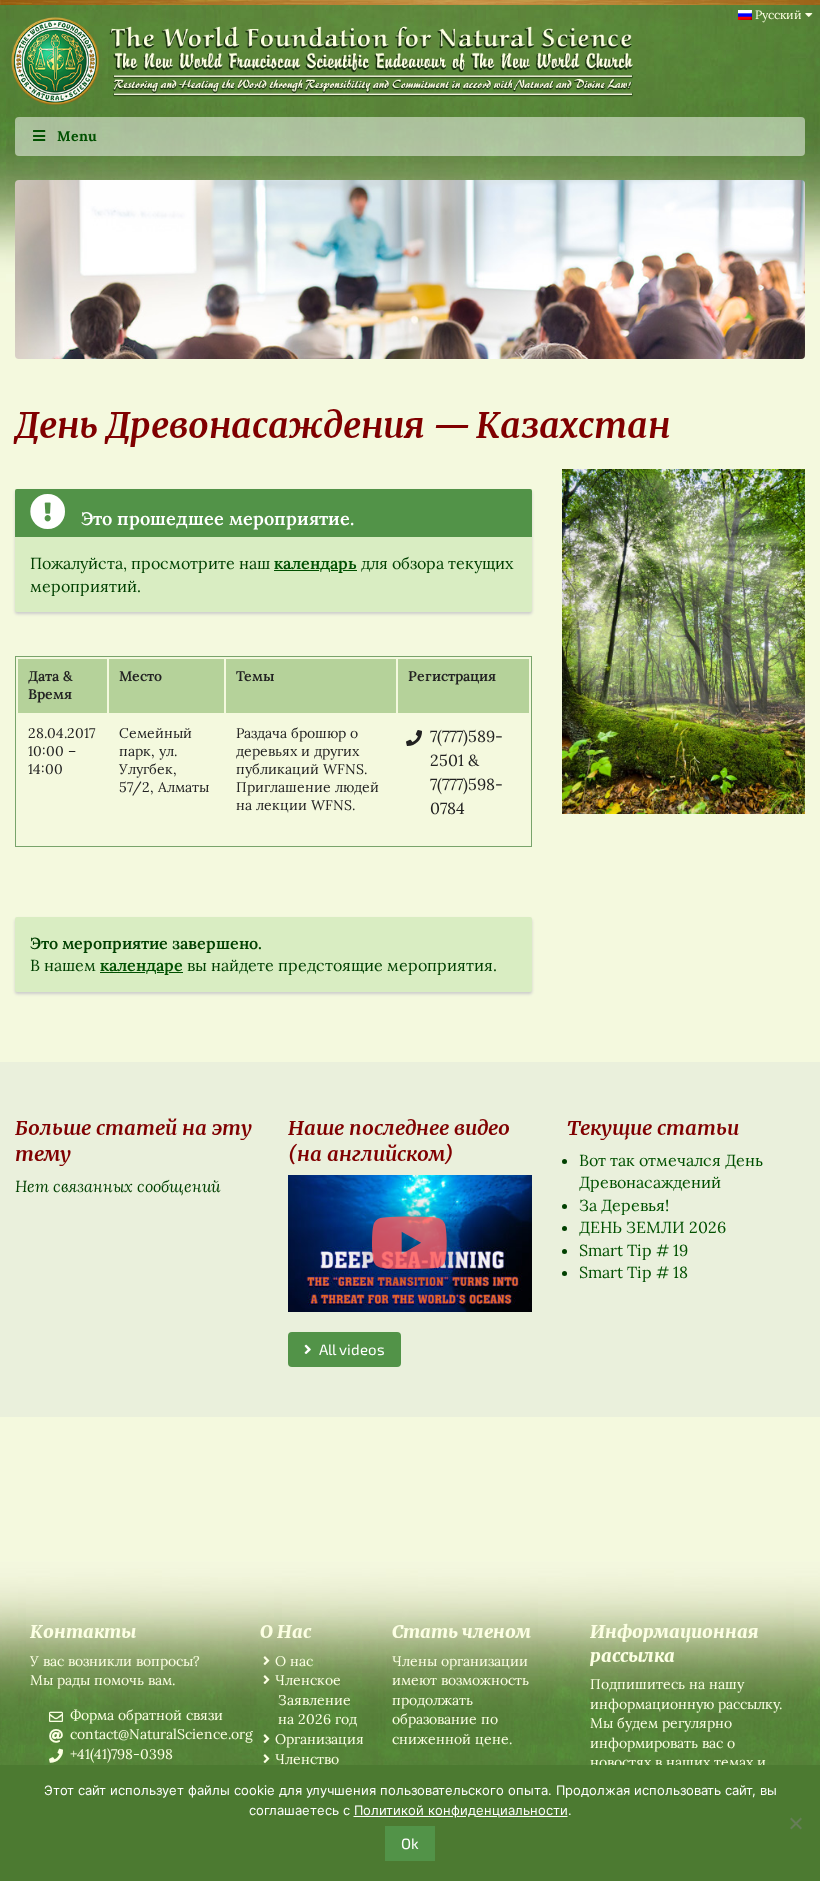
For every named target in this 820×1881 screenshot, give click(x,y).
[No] (795, 1823)
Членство (307, 1759)
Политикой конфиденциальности (461, 1810)
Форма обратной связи (146, 1715)
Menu (77, 136)
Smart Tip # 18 (633, 1272)
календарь (315, 563)
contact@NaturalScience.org (161, 1734)
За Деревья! (624, 1205)
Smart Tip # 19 (633, 1250)
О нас (294, 1661)
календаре (141, 965)
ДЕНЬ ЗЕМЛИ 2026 (652, 1227)
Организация (319, 1739)
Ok (410, 1843)
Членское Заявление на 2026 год (316, 1699)
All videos (348, 1349)
